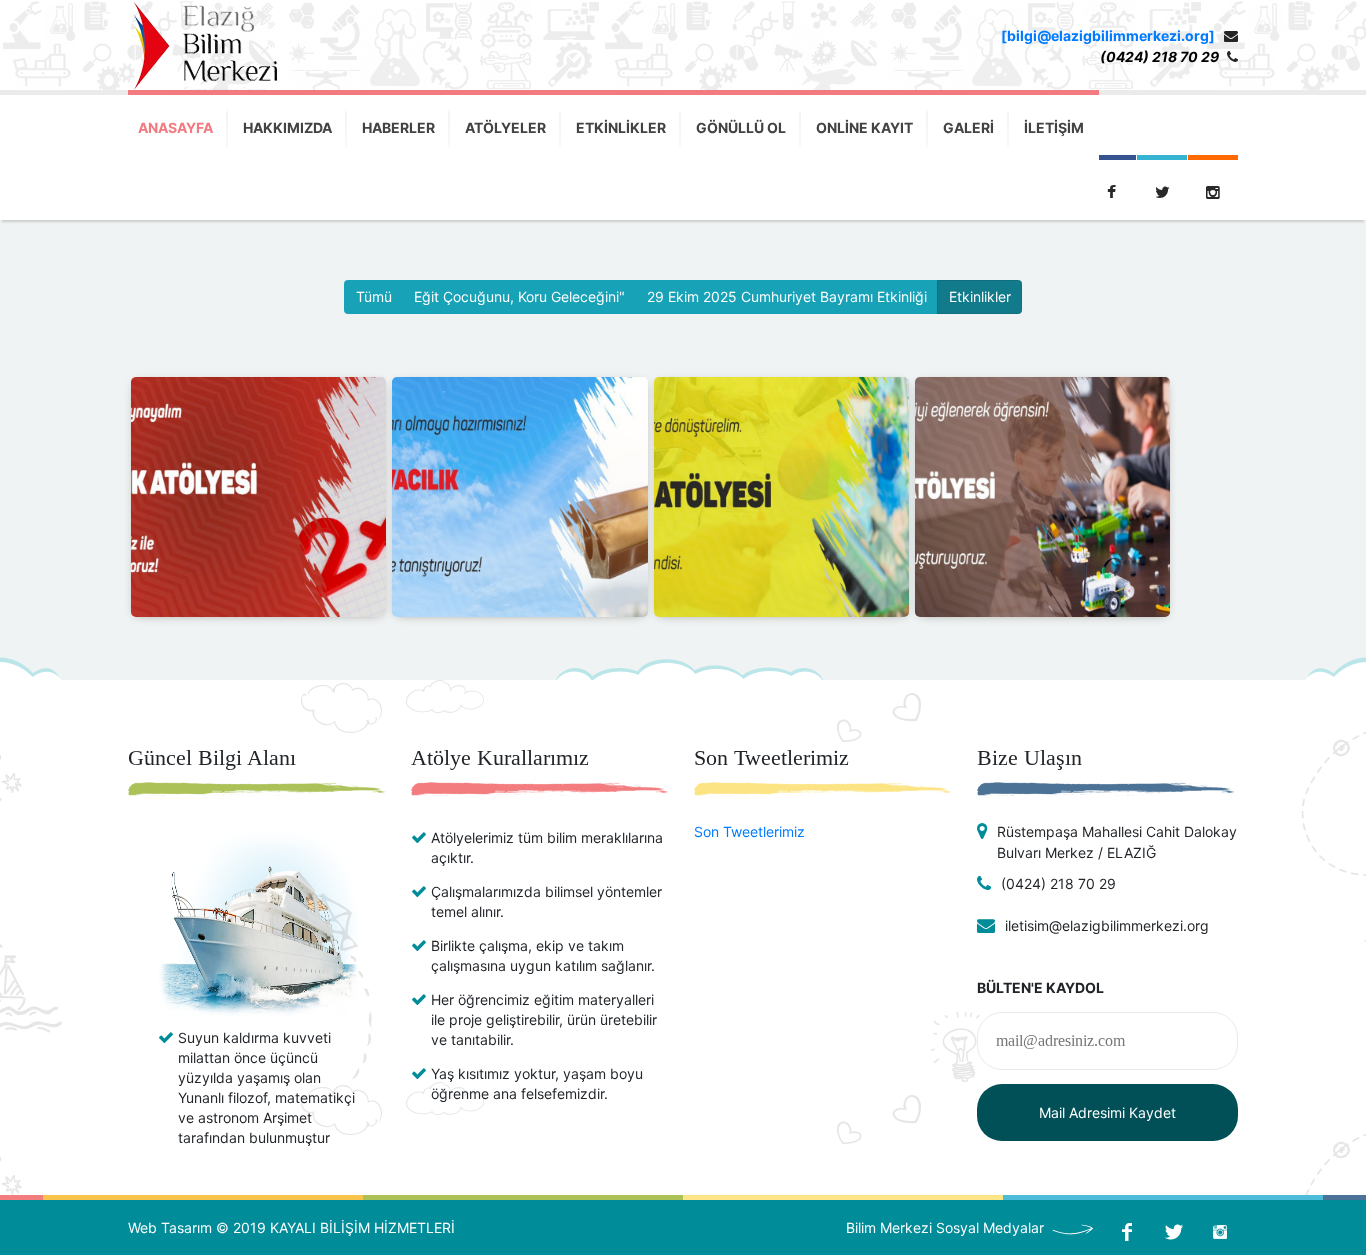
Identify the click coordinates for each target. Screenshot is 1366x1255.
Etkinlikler (980, 296)
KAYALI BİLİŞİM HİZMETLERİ (362, 1227)
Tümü (374, 296)
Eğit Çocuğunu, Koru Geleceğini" (519, 296)
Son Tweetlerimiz (749, 831)
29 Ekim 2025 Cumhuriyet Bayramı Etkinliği (787, 296)
